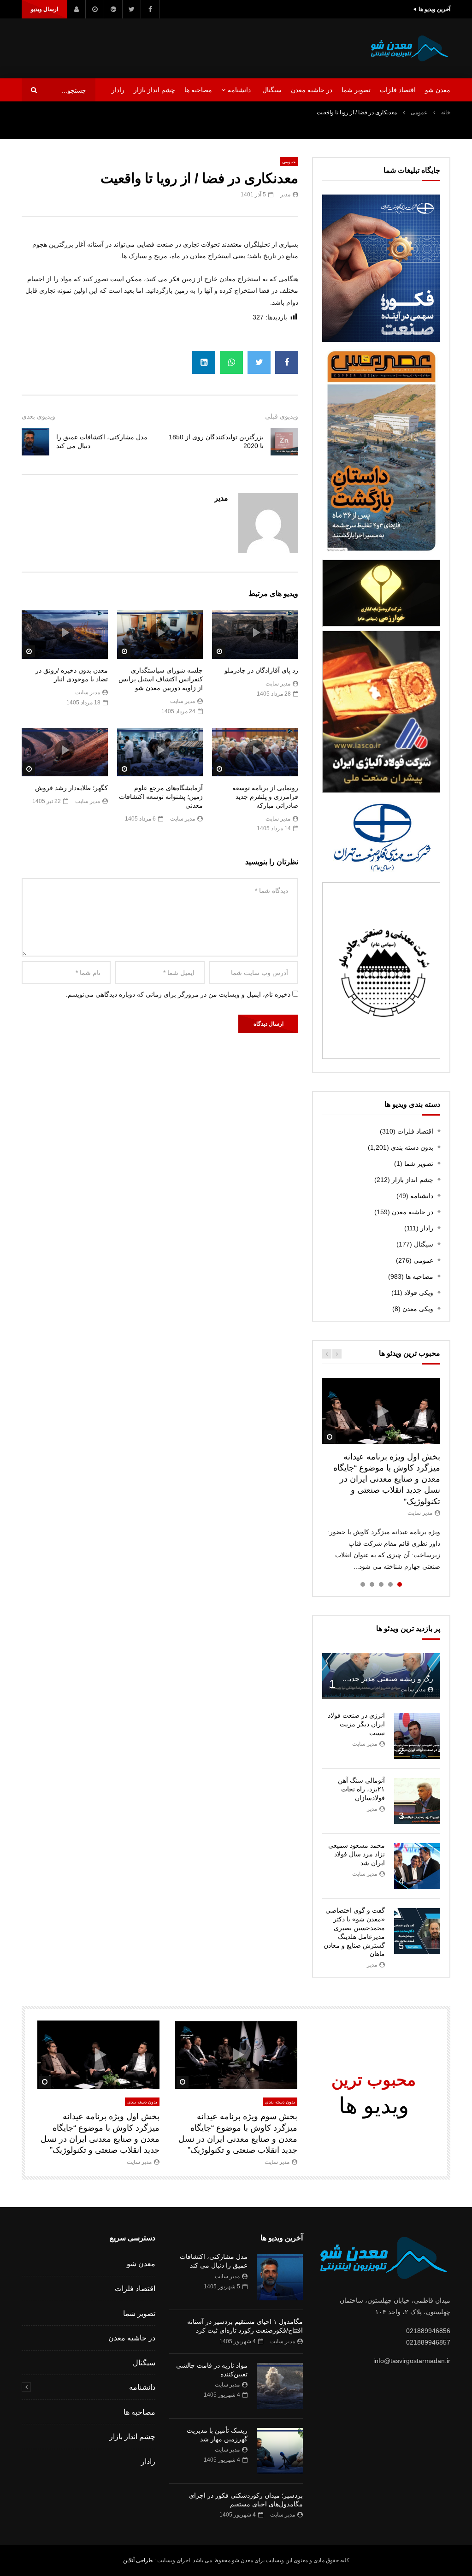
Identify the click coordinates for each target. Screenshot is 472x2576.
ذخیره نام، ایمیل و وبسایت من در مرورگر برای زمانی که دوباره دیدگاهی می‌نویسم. (178, 994)
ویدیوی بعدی (38, 416)
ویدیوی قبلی (282, 416)
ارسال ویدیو (44, 9)
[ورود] (77, 9)
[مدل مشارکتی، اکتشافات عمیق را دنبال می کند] (35, 442)
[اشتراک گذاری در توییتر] (259, 362)
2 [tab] (390, 1584)
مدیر (285, 195)
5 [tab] (363, 1584)
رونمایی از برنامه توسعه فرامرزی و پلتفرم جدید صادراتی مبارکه (265, 797)
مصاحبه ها (198, 90)
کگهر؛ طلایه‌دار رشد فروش (71, 788)
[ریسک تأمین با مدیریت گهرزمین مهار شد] (280, 2451)
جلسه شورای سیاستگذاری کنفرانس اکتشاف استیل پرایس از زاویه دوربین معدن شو (161, 679)
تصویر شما (356, 90)
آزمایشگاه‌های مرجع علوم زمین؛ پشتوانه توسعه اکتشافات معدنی (161, 797)
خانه (446, 112)
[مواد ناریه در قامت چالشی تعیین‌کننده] (280, 2386)
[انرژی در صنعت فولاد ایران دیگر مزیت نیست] (417, 1736)
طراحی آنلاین (138, 2560)
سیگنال (272, 90)
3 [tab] (381, 1584)
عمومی (419, 112)
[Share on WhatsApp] (231, 362)
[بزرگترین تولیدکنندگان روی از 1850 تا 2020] (284, 442)
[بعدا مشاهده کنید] (95, 9)
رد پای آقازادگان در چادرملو (261, 670)
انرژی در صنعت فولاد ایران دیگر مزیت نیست (356, 1724)
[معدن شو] (410, 48)
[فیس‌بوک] (150, 9)
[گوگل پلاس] (113, 9)
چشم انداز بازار (154, 90)
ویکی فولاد (419, 1293)
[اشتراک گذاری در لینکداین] (204, 362)
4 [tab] (372, 1584)
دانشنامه (239, 90)
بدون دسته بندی (412, 1147)
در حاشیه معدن (312, 90)
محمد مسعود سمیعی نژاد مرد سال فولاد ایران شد (357, 1854)
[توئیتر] (132, 9)
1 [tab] (400, 1584)
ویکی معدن (418, 1309)
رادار (118, 90)
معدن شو (438, 90)
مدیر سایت (278, 684)
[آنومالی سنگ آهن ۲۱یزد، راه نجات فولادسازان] (417, 1801)
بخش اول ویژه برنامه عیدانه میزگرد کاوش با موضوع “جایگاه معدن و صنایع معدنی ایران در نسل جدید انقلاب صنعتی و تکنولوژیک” (387, 1479)
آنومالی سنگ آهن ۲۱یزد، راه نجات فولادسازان (361, 1789)
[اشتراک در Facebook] (287, 362)
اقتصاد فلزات (398, 90)
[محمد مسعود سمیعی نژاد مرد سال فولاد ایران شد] (417, 1866)
